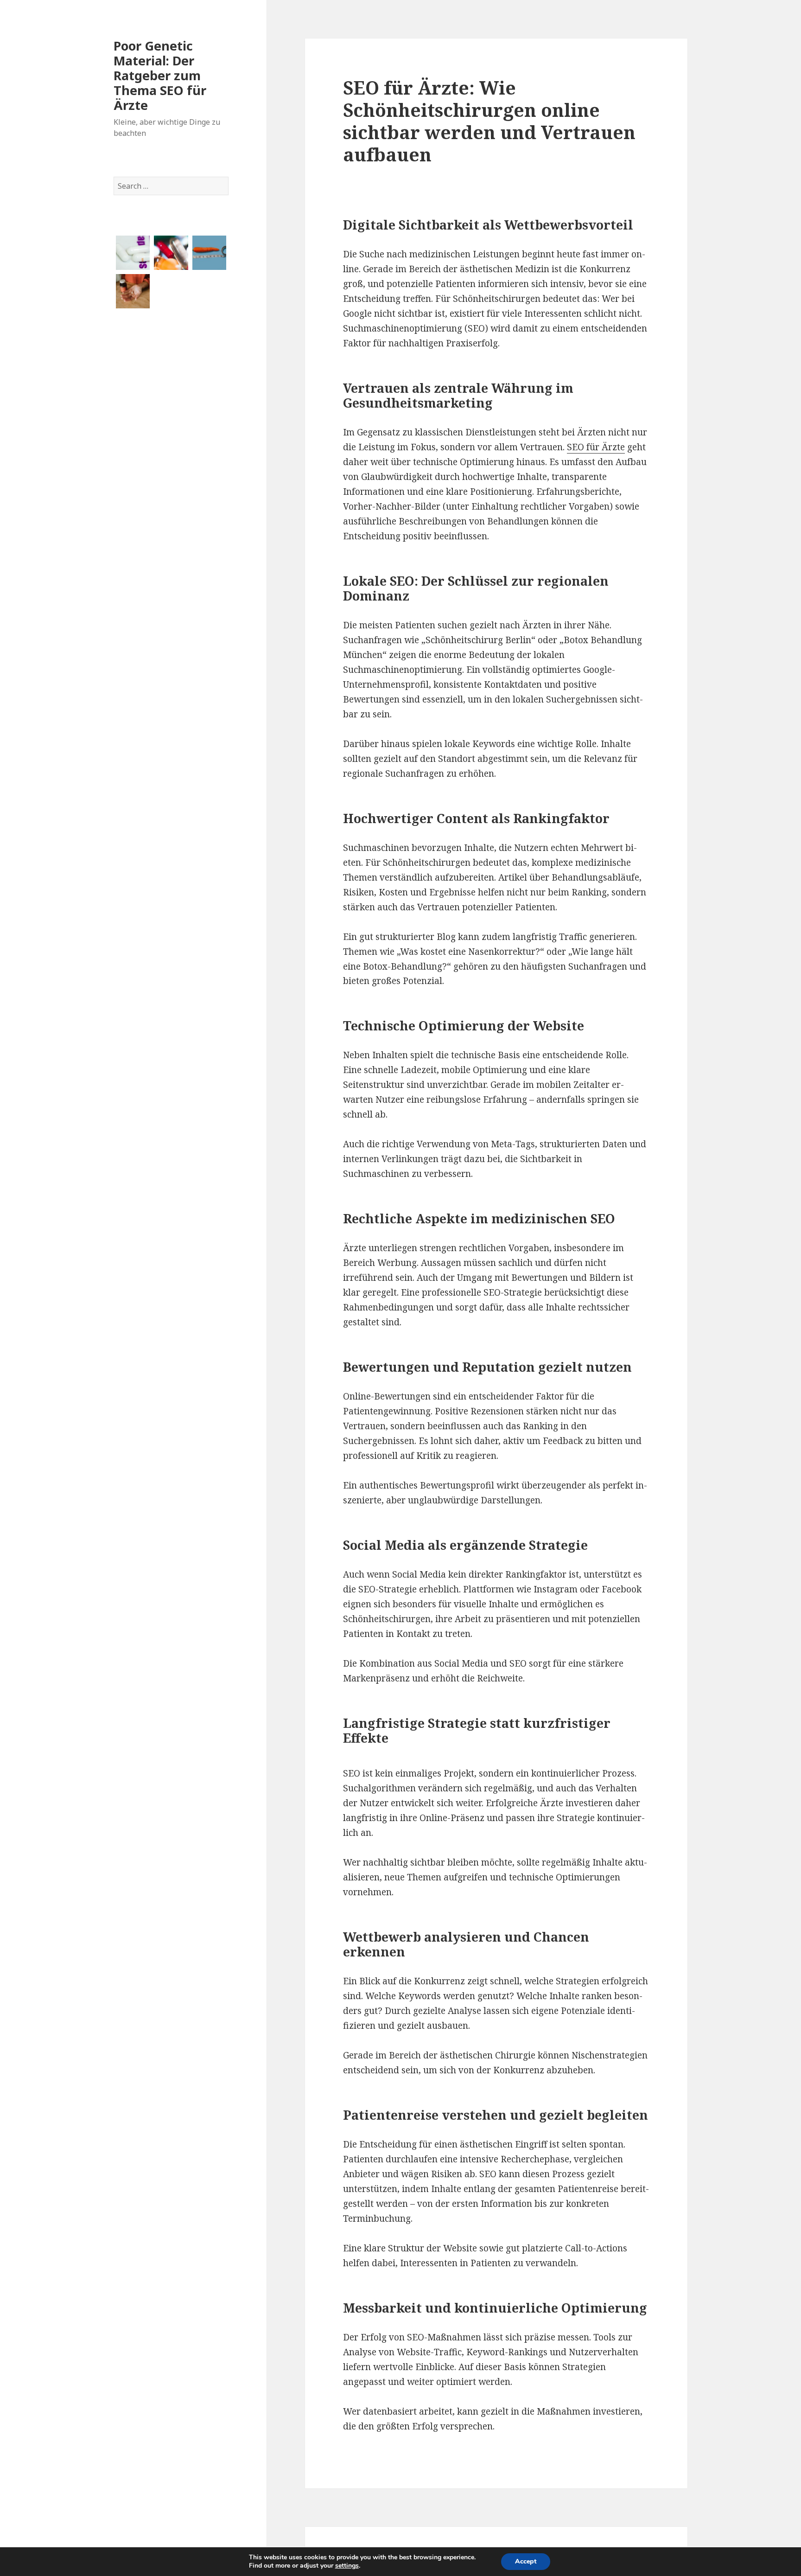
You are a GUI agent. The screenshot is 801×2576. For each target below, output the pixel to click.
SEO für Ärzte (596, 447)
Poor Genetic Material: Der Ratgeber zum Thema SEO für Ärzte (160, 75)
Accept (526, 2561)
